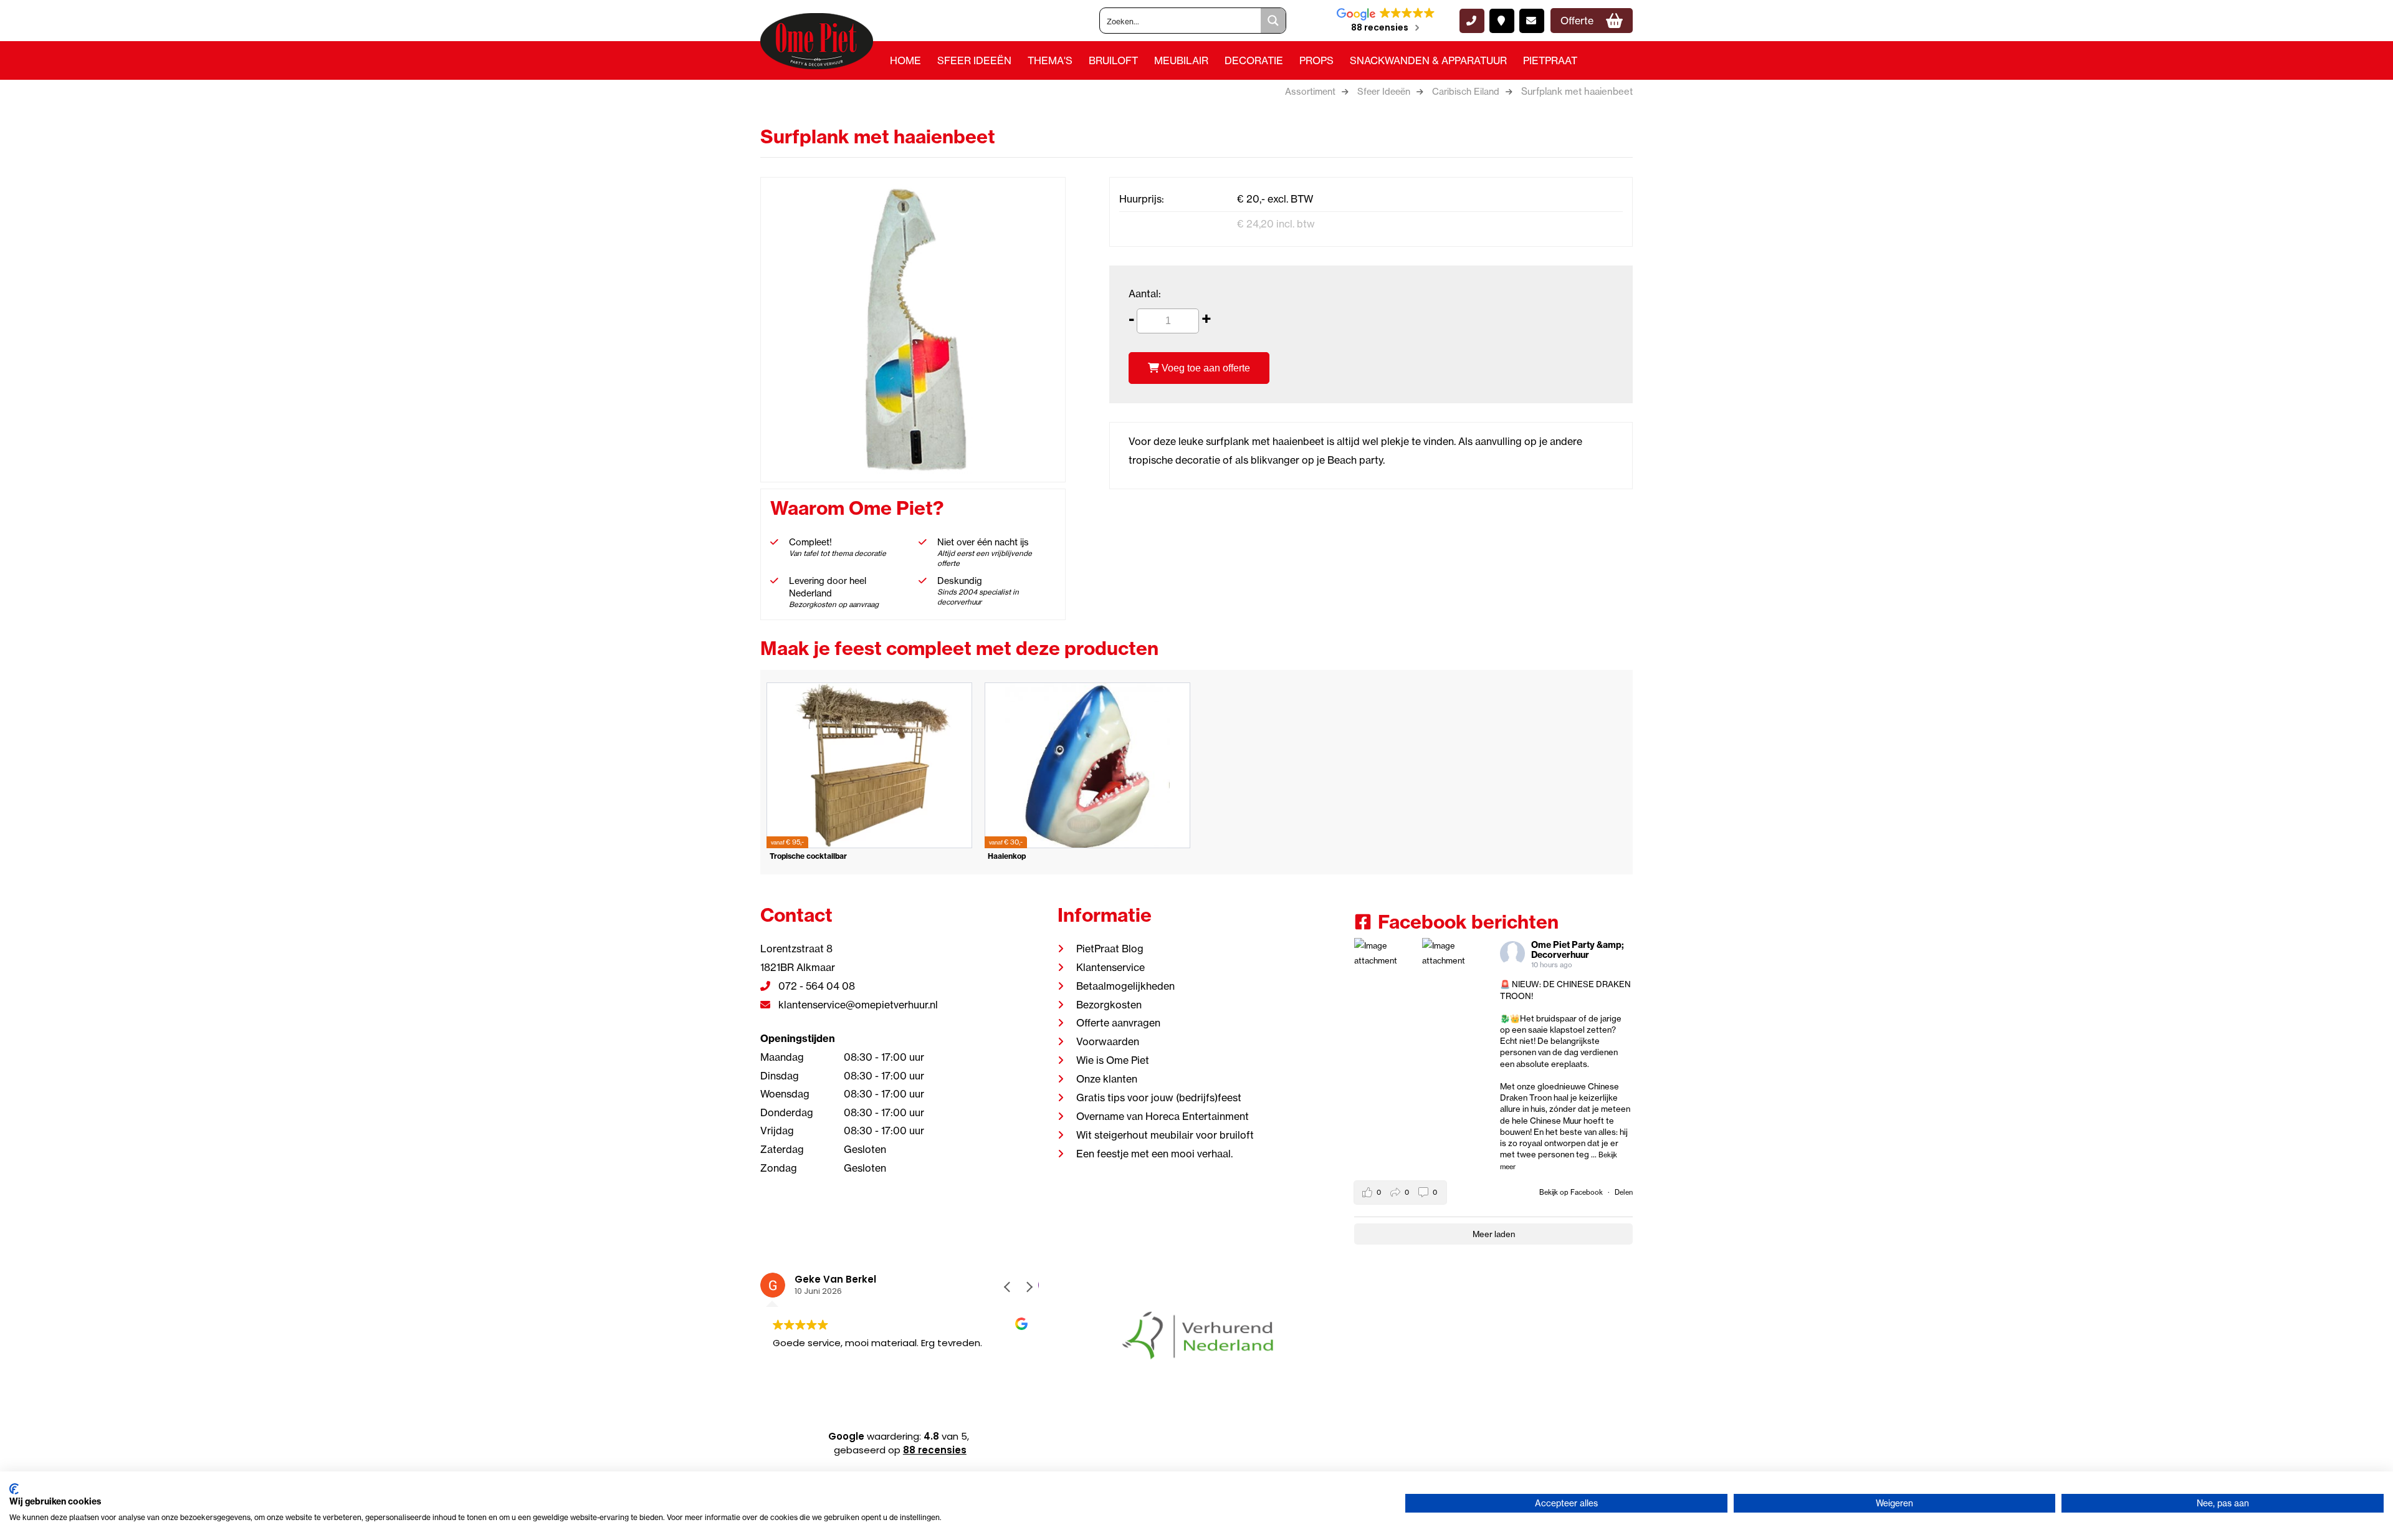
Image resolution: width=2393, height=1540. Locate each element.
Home (905, 60)
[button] (1029, 1287)
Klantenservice (1111, 967)
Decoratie (1254, 60)
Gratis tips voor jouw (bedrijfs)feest (1159, 1098)
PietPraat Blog (1110, 949)
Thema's (1050, 60)
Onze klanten (1107, 1079)
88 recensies (935, 1450)
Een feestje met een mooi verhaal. (1154, 1154)
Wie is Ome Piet (1113, 1060)
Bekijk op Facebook (1572, 1192)
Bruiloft (1113, 60)
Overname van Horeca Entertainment (1163, 1116)
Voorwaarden (1108, 1041)
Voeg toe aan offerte (1205, 368)
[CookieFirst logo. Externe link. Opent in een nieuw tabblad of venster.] (14, 1489)
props (1316, 60)
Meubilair (1181, 60)
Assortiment (1310, 92)
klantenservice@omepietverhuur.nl (857, 1005)
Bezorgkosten (1109, 1005)
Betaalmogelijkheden (1125, 986)
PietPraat (1550, 60)
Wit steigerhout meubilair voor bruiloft (1165, 1135)
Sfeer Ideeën (974, 60)
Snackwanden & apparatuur (1428, 60)
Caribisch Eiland (1466, 92)
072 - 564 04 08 (815, 986)
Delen (1624, 1192)
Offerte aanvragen (1118, 1023)
